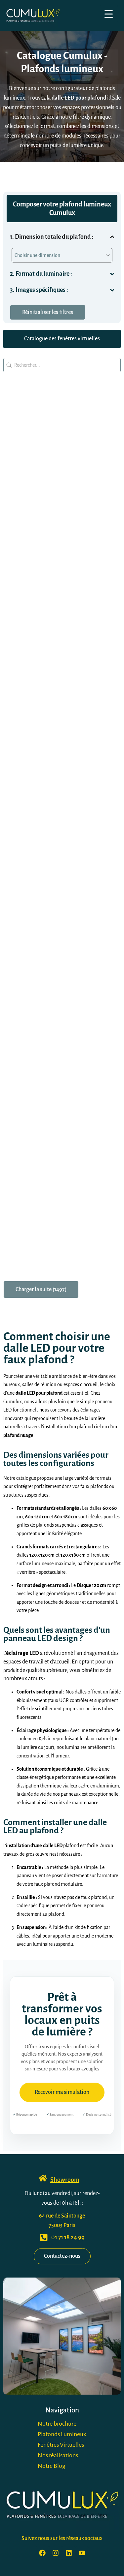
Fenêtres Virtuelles (61, 2445)
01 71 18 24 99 (68, 2237)
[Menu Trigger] (109, 14)
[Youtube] (82, 2553)
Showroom (65, 2180)
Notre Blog (52, 2466)
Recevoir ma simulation (62, 2092)
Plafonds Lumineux (62, 2434)
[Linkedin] (69, 2553)
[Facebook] (42, 2553)
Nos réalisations (58, 2455)
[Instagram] (56, 2553)
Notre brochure (57, 2424)
